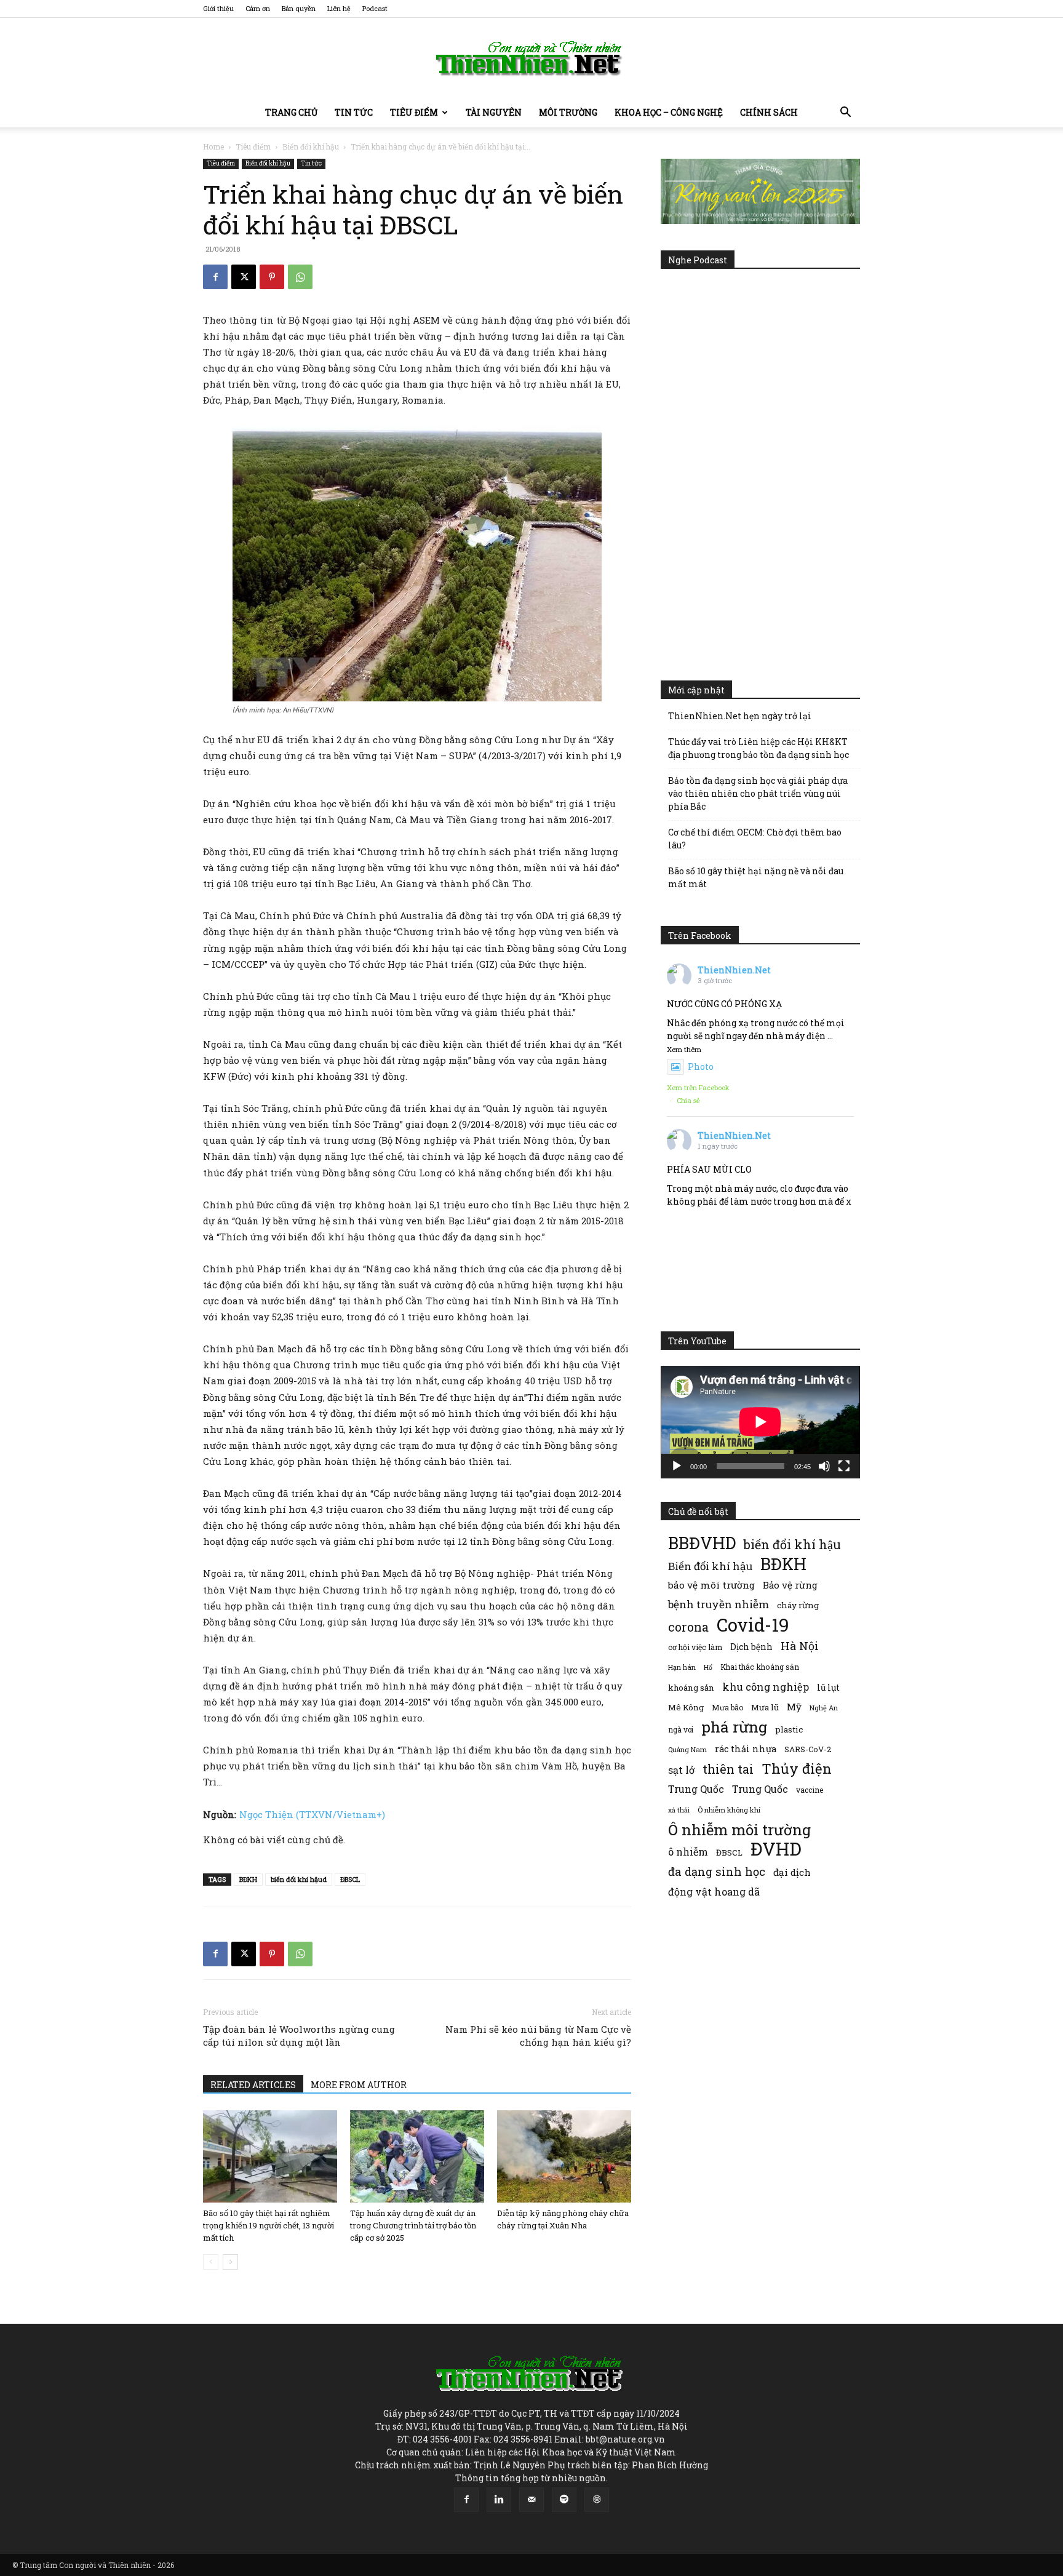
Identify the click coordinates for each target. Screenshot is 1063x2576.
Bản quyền (299, 8)
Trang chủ (291, 112)
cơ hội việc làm (695, 1647)
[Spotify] (564, 2500)
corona (688, 1627)
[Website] (597, 2500)
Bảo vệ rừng (790, 1585)
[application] (760, 1422)
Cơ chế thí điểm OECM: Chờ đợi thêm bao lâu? (755, 839)
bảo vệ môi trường (711, 1585)
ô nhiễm (688, 1852)
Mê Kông (686, 1707)
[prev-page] (211, 2262)
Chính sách (769, 112)
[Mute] (824, 1466)
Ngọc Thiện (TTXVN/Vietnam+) (312, 1814)
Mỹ (794, 1707)
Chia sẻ (688, 1100)
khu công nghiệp (766, 1687)
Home (213, 146)
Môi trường (568, 112)
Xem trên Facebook (698, 1087)
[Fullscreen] (844, 1466)
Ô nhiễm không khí (729, 1810)
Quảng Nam (687, 1749)
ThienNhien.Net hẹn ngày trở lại (740, 716)
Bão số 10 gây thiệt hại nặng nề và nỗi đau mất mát (756, 877)
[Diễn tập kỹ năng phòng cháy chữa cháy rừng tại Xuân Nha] (564, 2156)
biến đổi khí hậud (299, 1879)
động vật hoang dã (714, 1892)
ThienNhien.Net (734, 970)
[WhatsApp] (300, 277)
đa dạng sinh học (717, 1872)
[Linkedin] (499, 2500)
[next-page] (230, 2262)
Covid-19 (753, 1625)
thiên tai (728, 1769)
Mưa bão (727, 1707)
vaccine (810, 1790)
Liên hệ (339, 8)
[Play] (677, 1466)
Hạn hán (682, 1667)
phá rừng (734, 1727)
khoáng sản (691, 1688)
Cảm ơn (258, 8)
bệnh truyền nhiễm (719, 1604)
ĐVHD (776, 1848)
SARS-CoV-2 (808, 1749)
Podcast (375, 8)
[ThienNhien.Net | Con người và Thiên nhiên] (531, 58)
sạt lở (681, 1770)
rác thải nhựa (746, 1749)
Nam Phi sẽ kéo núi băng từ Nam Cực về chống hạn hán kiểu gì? (538, 2036)
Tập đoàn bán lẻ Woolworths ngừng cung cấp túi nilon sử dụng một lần (299, 2036)
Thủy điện (797, 1769)
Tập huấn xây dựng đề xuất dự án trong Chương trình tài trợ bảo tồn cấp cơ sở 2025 (413, 2225)
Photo (701, 1067)
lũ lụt (828, 1687)
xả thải (679, 1810)
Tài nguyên (494, 112)
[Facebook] (215, 277)
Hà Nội (800, 1646)
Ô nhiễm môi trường (739, 1829)
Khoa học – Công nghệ (669, 112)
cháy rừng (798, 1605)
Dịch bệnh (751, 1647)
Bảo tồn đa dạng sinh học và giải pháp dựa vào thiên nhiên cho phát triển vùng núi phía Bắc (758, 793)
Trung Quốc (696, 1789)
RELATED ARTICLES (253, 2085)
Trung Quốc (760, 1789)
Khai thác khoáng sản (760, 1667)
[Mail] (531, 2500)
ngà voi (681, 1730)
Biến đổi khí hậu (311, 146)
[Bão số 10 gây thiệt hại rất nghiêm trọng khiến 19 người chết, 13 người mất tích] (270, 2156)
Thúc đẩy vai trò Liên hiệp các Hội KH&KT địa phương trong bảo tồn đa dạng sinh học (758, 748)
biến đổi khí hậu (792, 1545)
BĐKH (248, 1879)
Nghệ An (824, 1708)
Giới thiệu (218, 8)
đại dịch (792, 1872)
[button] (845, 114)
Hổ (708, 1667)
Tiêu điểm (414, 112)
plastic (789, 1729)
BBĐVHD (702, 1543)
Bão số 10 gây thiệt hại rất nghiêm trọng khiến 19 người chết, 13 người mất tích (269, 2225)
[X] (244, 277)
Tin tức (354, 112)
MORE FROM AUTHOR (359, 2085)
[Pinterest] (272, 277)
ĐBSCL (350, 1879)
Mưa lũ (765, 1707)
